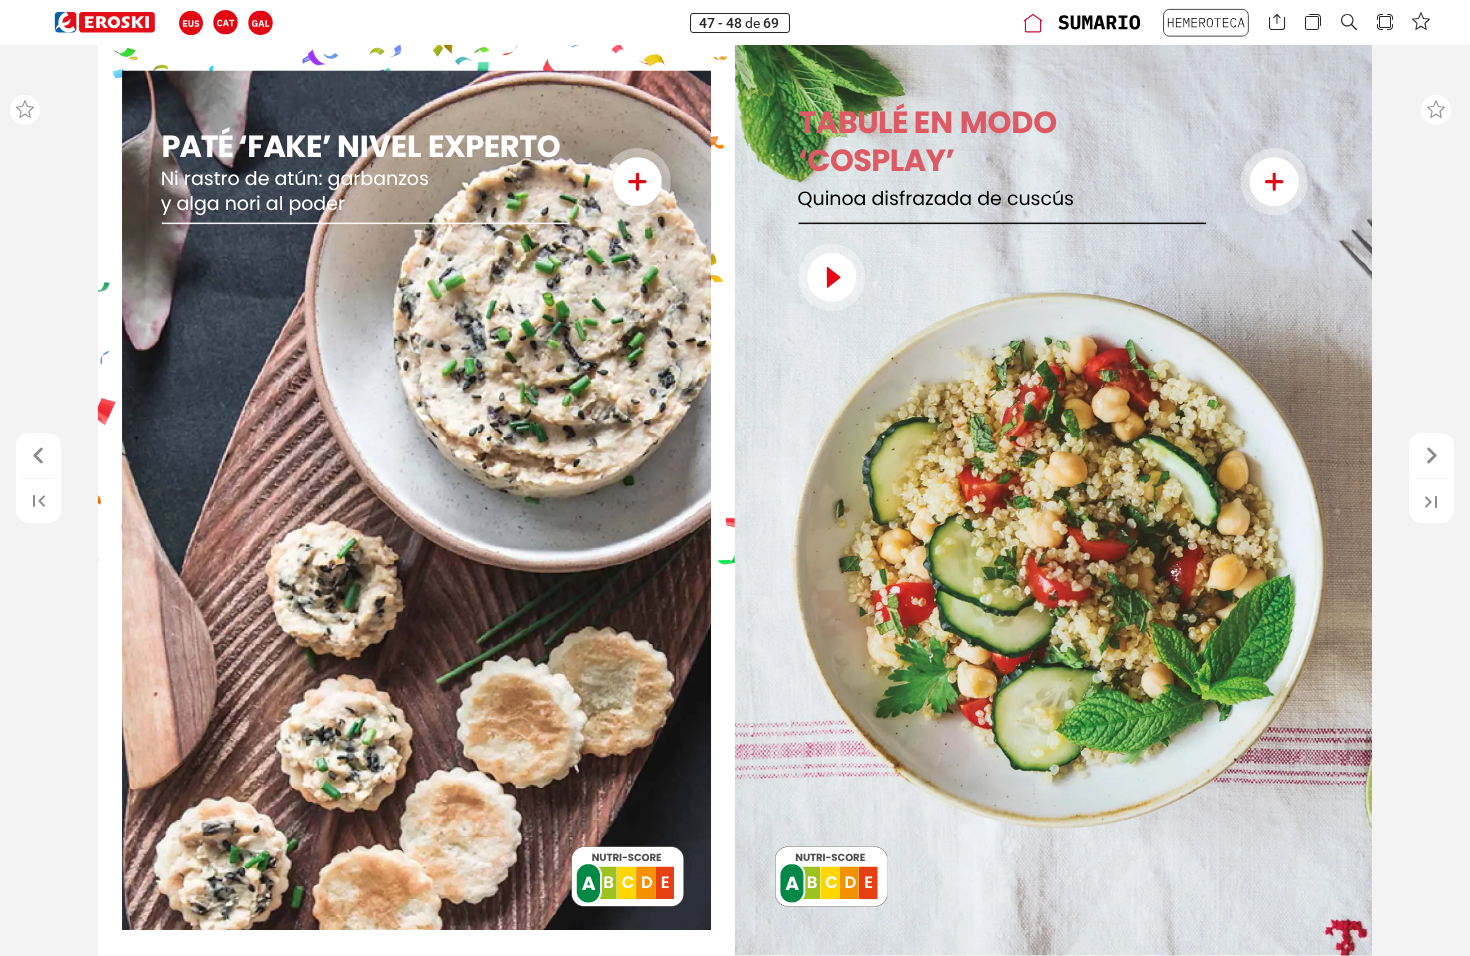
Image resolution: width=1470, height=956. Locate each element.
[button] (191, 22)
